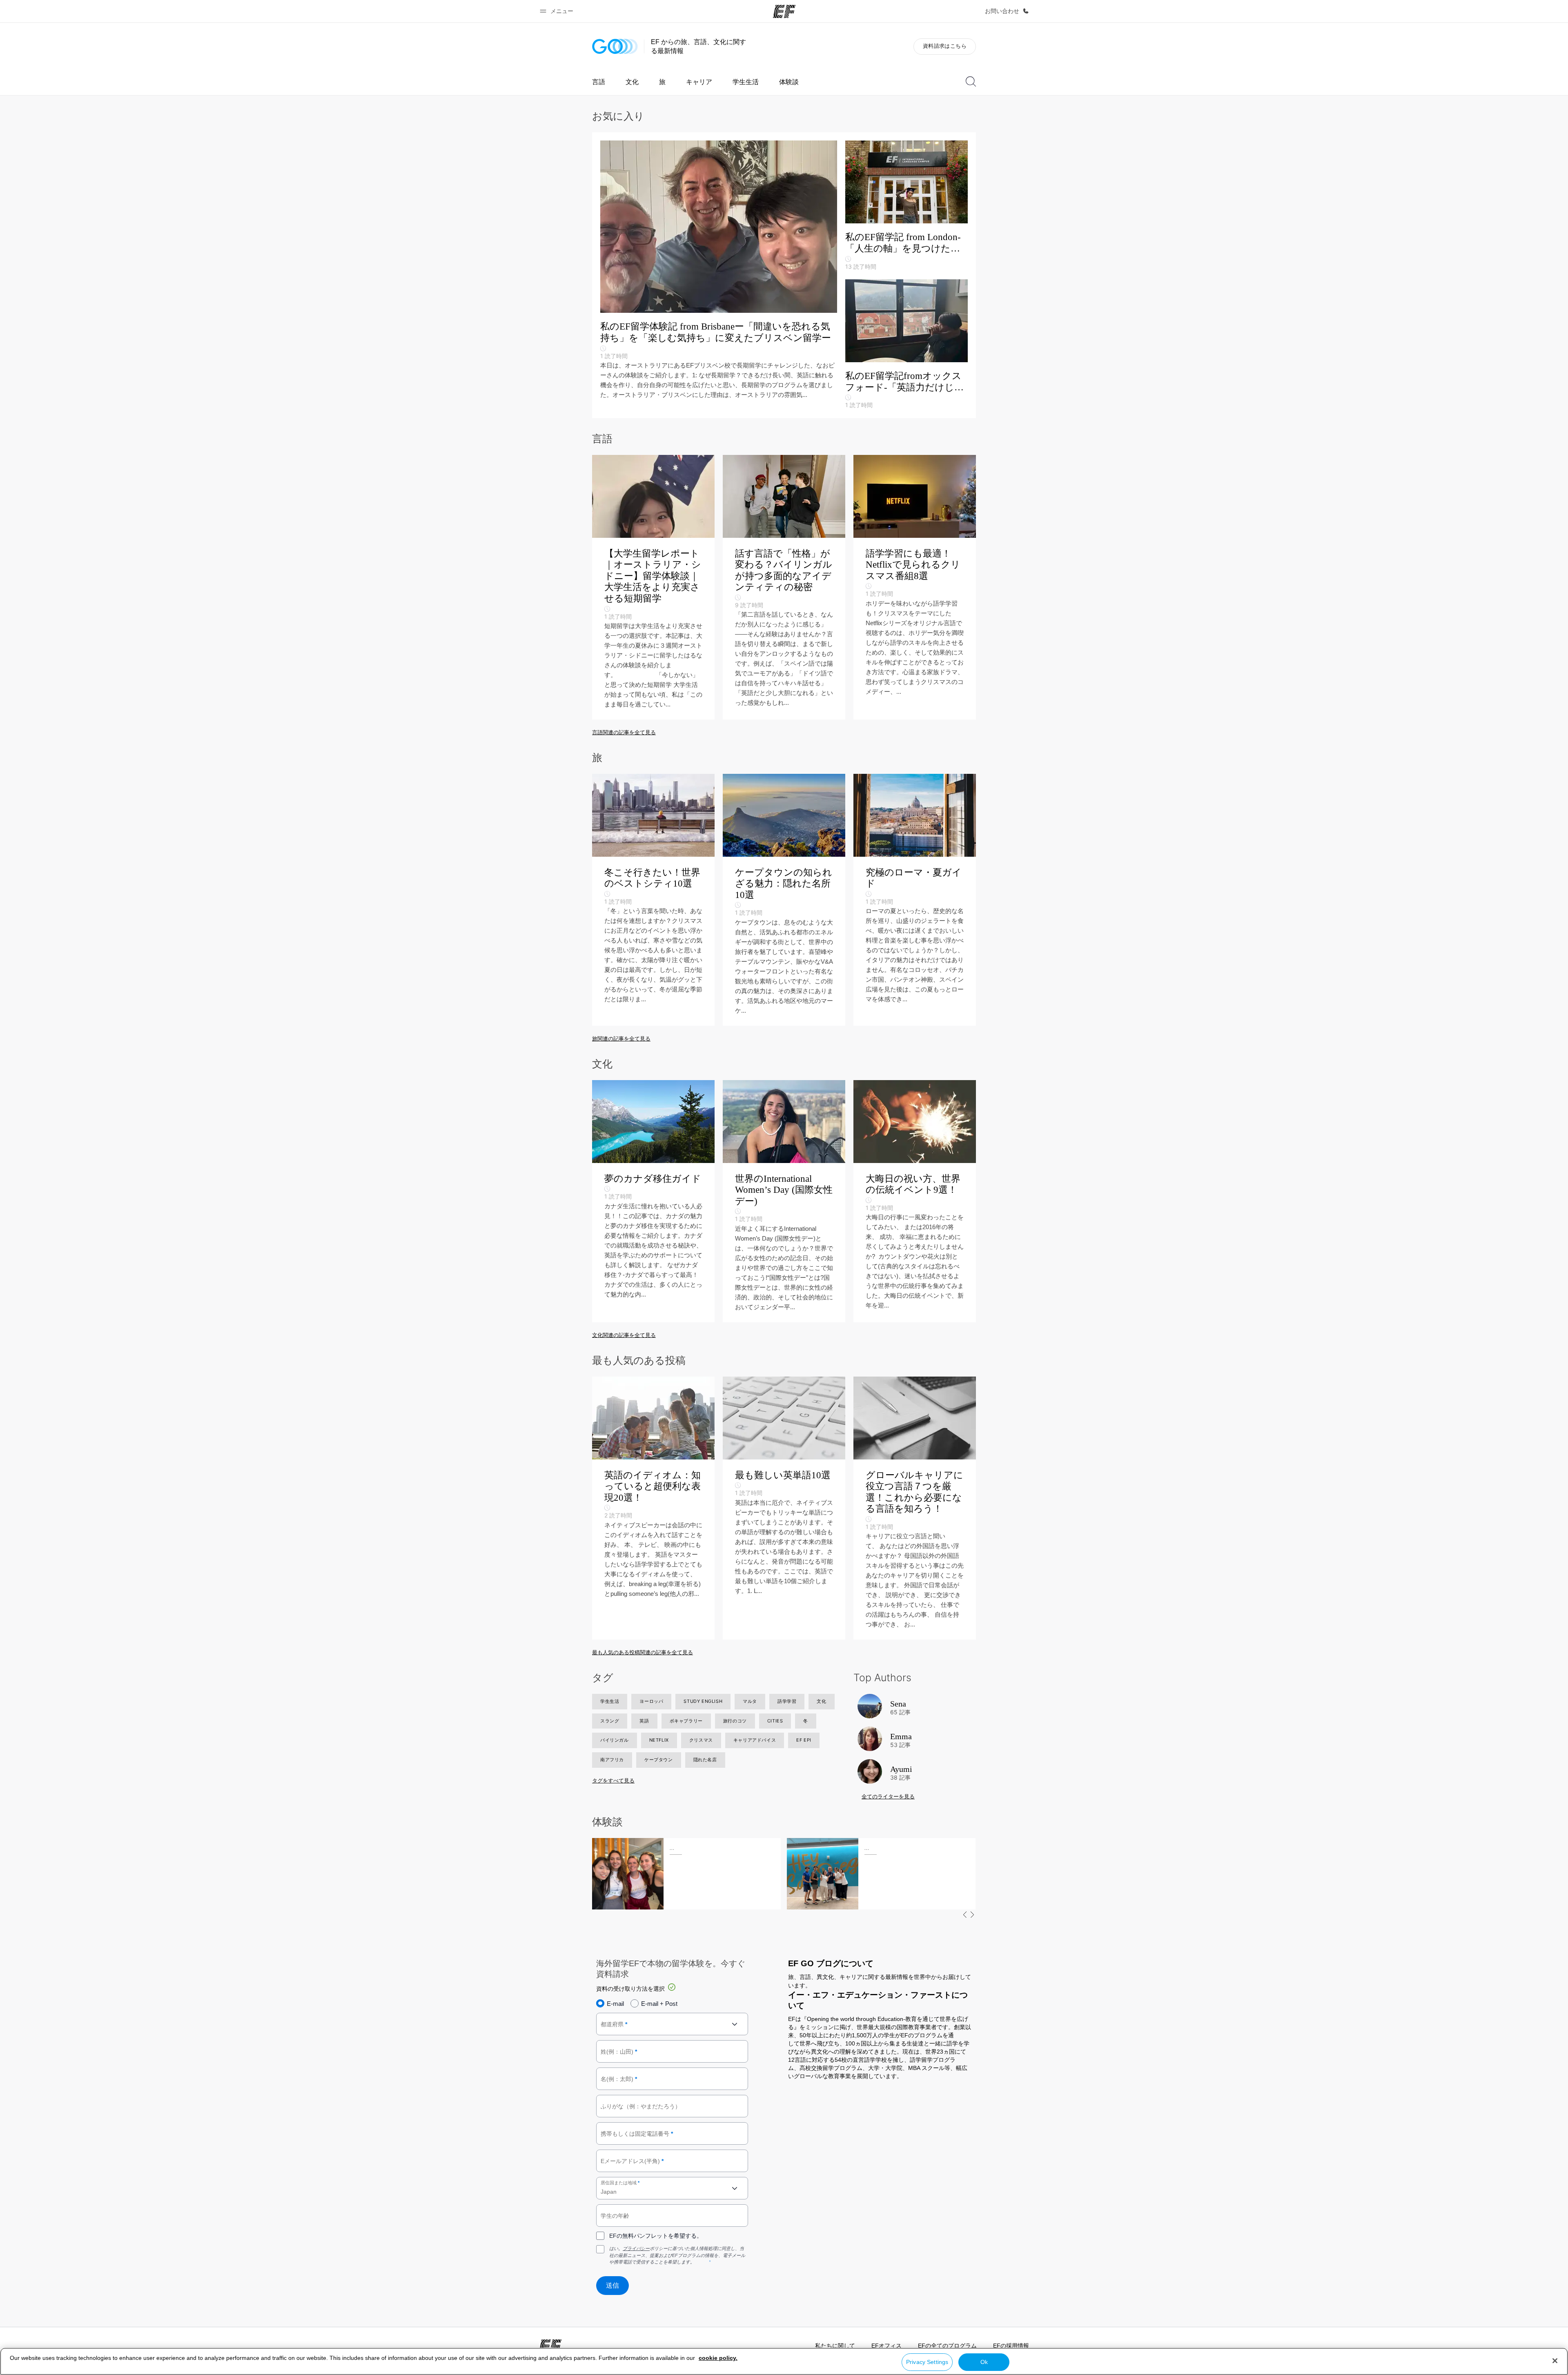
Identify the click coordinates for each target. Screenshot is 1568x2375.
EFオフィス (886, 2346)
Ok (984, 2362)
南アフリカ (612, 1760)
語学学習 (787, 1701)
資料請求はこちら (945, 46)
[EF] (784, 11)
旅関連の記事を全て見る (621, 1039)
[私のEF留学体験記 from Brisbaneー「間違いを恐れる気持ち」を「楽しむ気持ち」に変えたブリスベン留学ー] (723, 270)
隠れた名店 (705, 1760)
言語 (599, 82)
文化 (632, 82)
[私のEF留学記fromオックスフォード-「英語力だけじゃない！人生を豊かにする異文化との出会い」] (906, 345)
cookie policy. (718, 2358)
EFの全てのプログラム (947, 2346)
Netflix (659, 1740)
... (672, 1848)
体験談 (789, 82)
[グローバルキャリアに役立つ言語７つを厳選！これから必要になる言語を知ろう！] (915, 1508)
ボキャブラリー (686, 1721)
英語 (644, 1721)
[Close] (1555, 2361)
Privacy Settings (927, 2362)
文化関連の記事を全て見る (624, 1335)
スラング (610, 1721)
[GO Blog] (615, 46)
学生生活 (746, 82)
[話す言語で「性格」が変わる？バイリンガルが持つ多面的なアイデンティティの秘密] (784, 587)
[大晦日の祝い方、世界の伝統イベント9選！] (915, 1201)
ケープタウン (659, 1760)
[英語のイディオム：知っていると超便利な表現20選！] (653, 1508)
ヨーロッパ (651, 1701)
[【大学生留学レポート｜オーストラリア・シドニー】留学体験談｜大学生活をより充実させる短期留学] (653, 587)
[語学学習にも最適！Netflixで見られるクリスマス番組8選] (915, 587)
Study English (703, 1701)
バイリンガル (615, 1740)
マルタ (750, 1701)
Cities (775, 1721)
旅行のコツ (735, 1721)
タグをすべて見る (613, 1781)
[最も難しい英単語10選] (784, 1508)
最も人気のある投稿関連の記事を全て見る (643, 1652)
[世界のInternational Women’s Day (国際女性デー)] (784, 1201)
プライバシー (636, 2249)
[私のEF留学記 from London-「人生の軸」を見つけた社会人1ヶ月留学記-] (906, 210)
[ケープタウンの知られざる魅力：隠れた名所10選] (784, 900)
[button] (558, 11)
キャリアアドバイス (755, 1740)
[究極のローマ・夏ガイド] (915, 900)
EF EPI (804, 1740)
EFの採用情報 (1011, 2346)
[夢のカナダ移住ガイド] (653, 1201)
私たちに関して (835, 2346)
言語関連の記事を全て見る (624, 732)
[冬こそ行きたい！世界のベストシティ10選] (653, 900)
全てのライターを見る (888, 1797)
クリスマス (701, 1740)
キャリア (699, 82)
